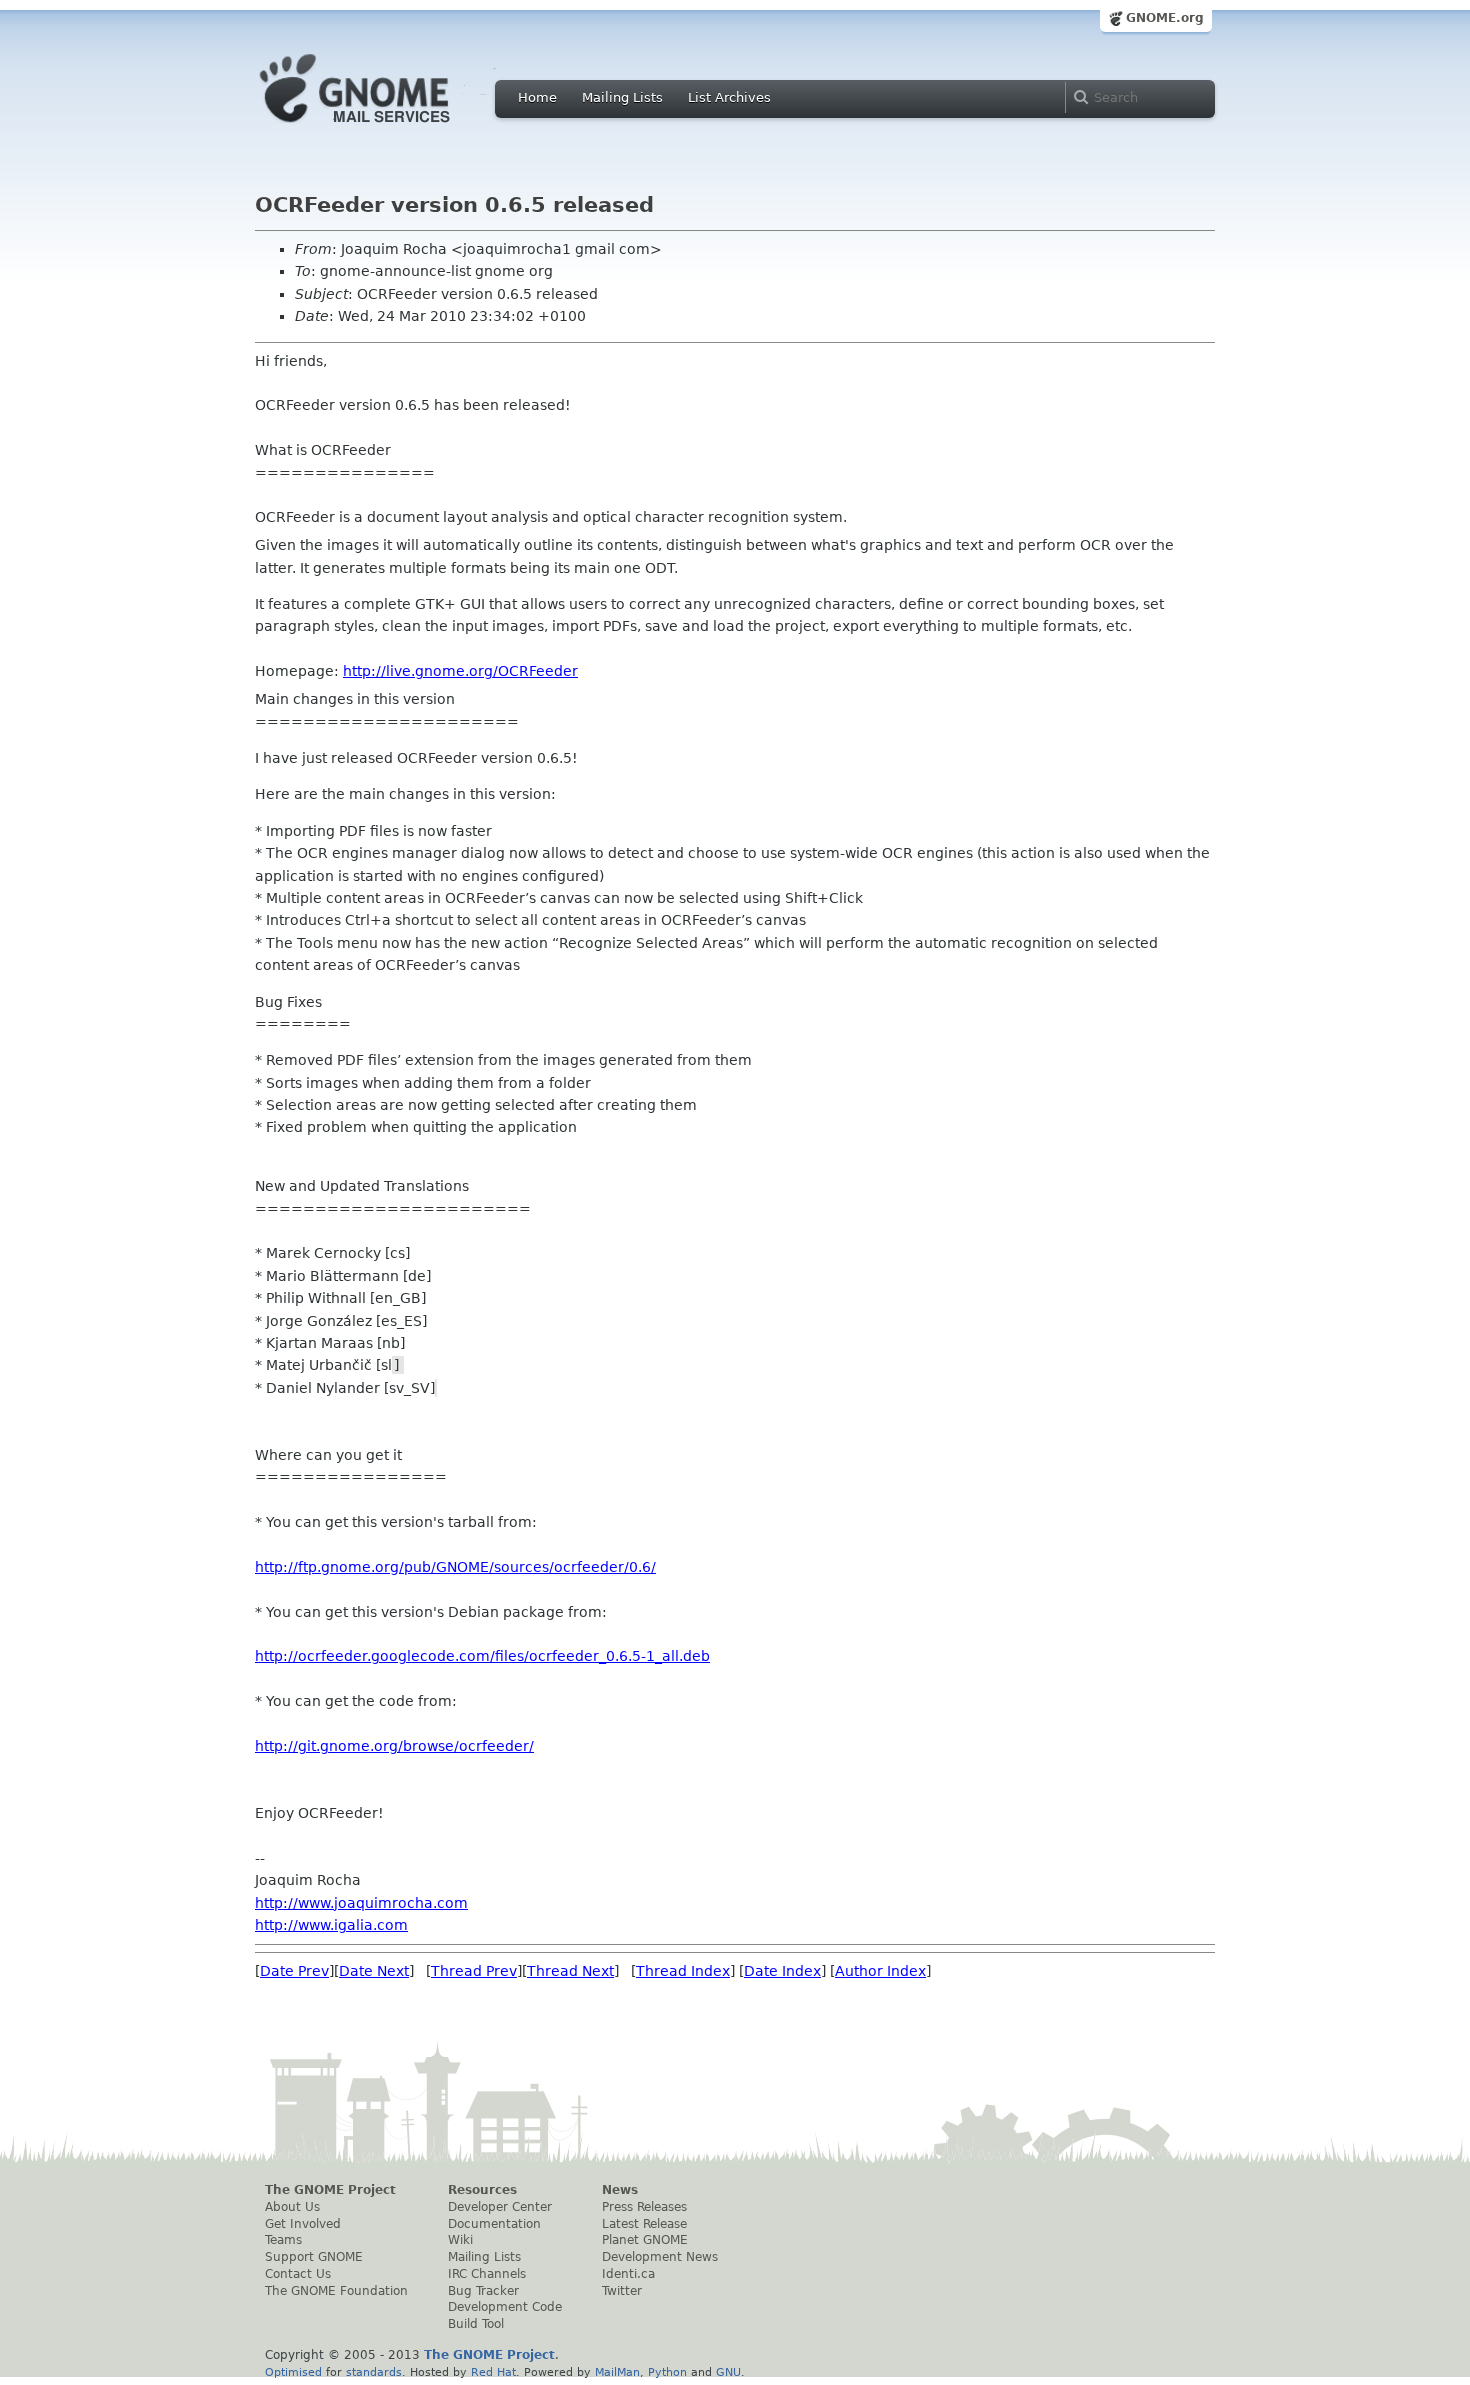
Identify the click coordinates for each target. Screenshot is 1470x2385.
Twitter (622, 2291)
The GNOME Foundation (336, 2291)
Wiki (460, 2240)
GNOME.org (1165, 18)
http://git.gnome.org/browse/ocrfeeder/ (394, 1746)
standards (374, 2372)
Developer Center (500, 2207)
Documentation (494, 2224)
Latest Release (644, 2224)
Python (667, 2372)
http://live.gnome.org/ (460, 671)
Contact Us (298, 2274)
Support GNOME (314, 2257)
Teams (283, 2240)
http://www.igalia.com (331, 1925)
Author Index (880, 1971)
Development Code (505, 2307)
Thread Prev (474, 1971)
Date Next (374, 1971)
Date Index (782, 1971)
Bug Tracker (483, 2291)
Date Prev (294, 1971)
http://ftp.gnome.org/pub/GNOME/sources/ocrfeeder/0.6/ (455, 1567)
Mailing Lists (622, 97)
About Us (292, 2207)
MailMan (617, 2372)
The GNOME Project (330, 2190)
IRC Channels (487, 2274)
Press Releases (644, 2207)
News (620, 2190)
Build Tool (476, 2324)
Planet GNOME (645, 2240)
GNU (728, 2372)
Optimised (293, 2372)
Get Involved (303, 2224)
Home (537, 97)
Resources (482, 2190)
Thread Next (570, 1971)
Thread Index (683, 1971)
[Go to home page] (385, 128)
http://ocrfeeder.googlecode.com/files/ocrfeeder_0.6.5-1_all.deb (482, 1656)
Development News (660, 2257)
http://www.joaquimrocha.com (361, 1903)
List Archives (729, 97)
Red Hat (493, 2372)
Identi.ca (628, 2274)
